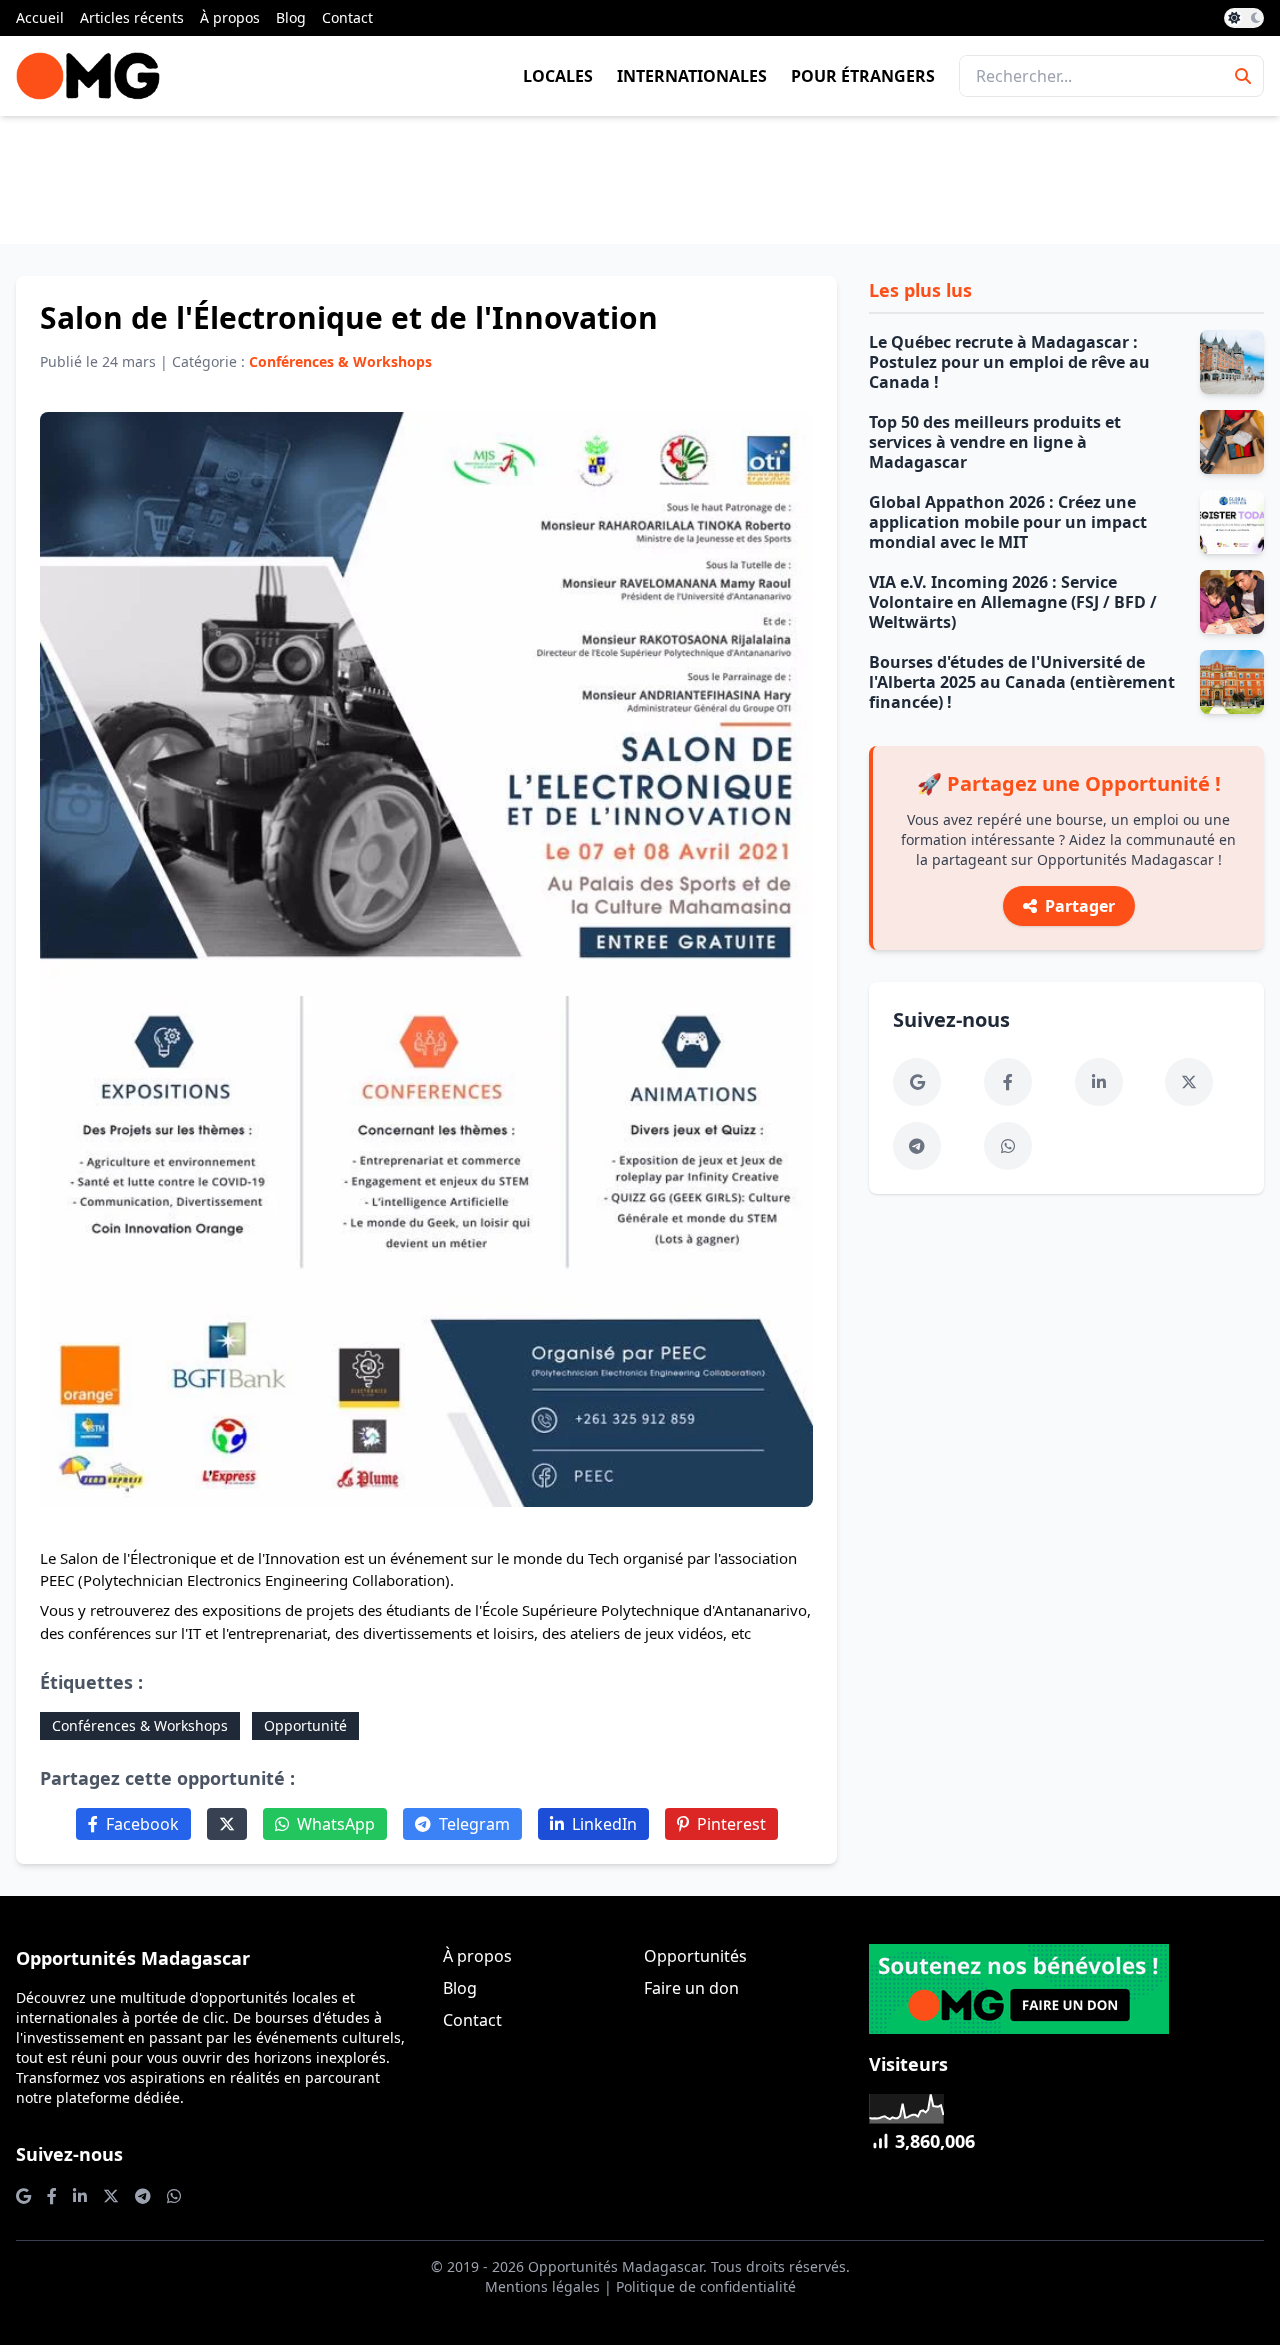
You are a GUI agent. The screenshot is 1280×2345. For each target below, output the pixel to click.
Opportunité (305, 1725)
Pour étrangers (863, 76)
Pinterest (731, 1824)
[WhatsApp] (1008, 1146)
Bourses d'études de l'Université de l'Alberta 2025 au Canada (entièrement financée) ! (1022, 682)
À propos (230, 17)
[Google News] (917, 1082)
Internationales (692, 76)
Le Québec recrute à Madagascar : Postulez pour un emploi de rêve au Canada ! (1009, 362)
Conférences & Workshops (140, 1725)
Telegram (474, 1824)
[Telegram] (917, 1146)
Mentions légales (542, 2286)
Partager (1080, 906)
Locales (558, 76)
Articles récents (132, 17)
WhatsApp (336, 1824)
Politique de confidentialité (706, 2286)
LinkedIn (604, 1824)
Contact (347, 17)
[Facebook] (1008, 1082)
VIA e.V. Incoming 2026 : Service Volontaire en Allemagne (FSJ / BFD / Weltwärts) (1013, 602)
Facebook (142, 1824)
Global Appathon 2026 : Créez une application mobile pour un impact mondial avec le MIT (1008, 522)
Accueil (40, 17)
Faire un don (691, 1988)
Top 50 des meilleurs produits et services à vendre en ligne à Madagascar (995, 442)
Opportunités (695, 1956)
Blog (291, 17)
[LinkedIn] (1099, 1082)
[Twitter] (227, 1824)
